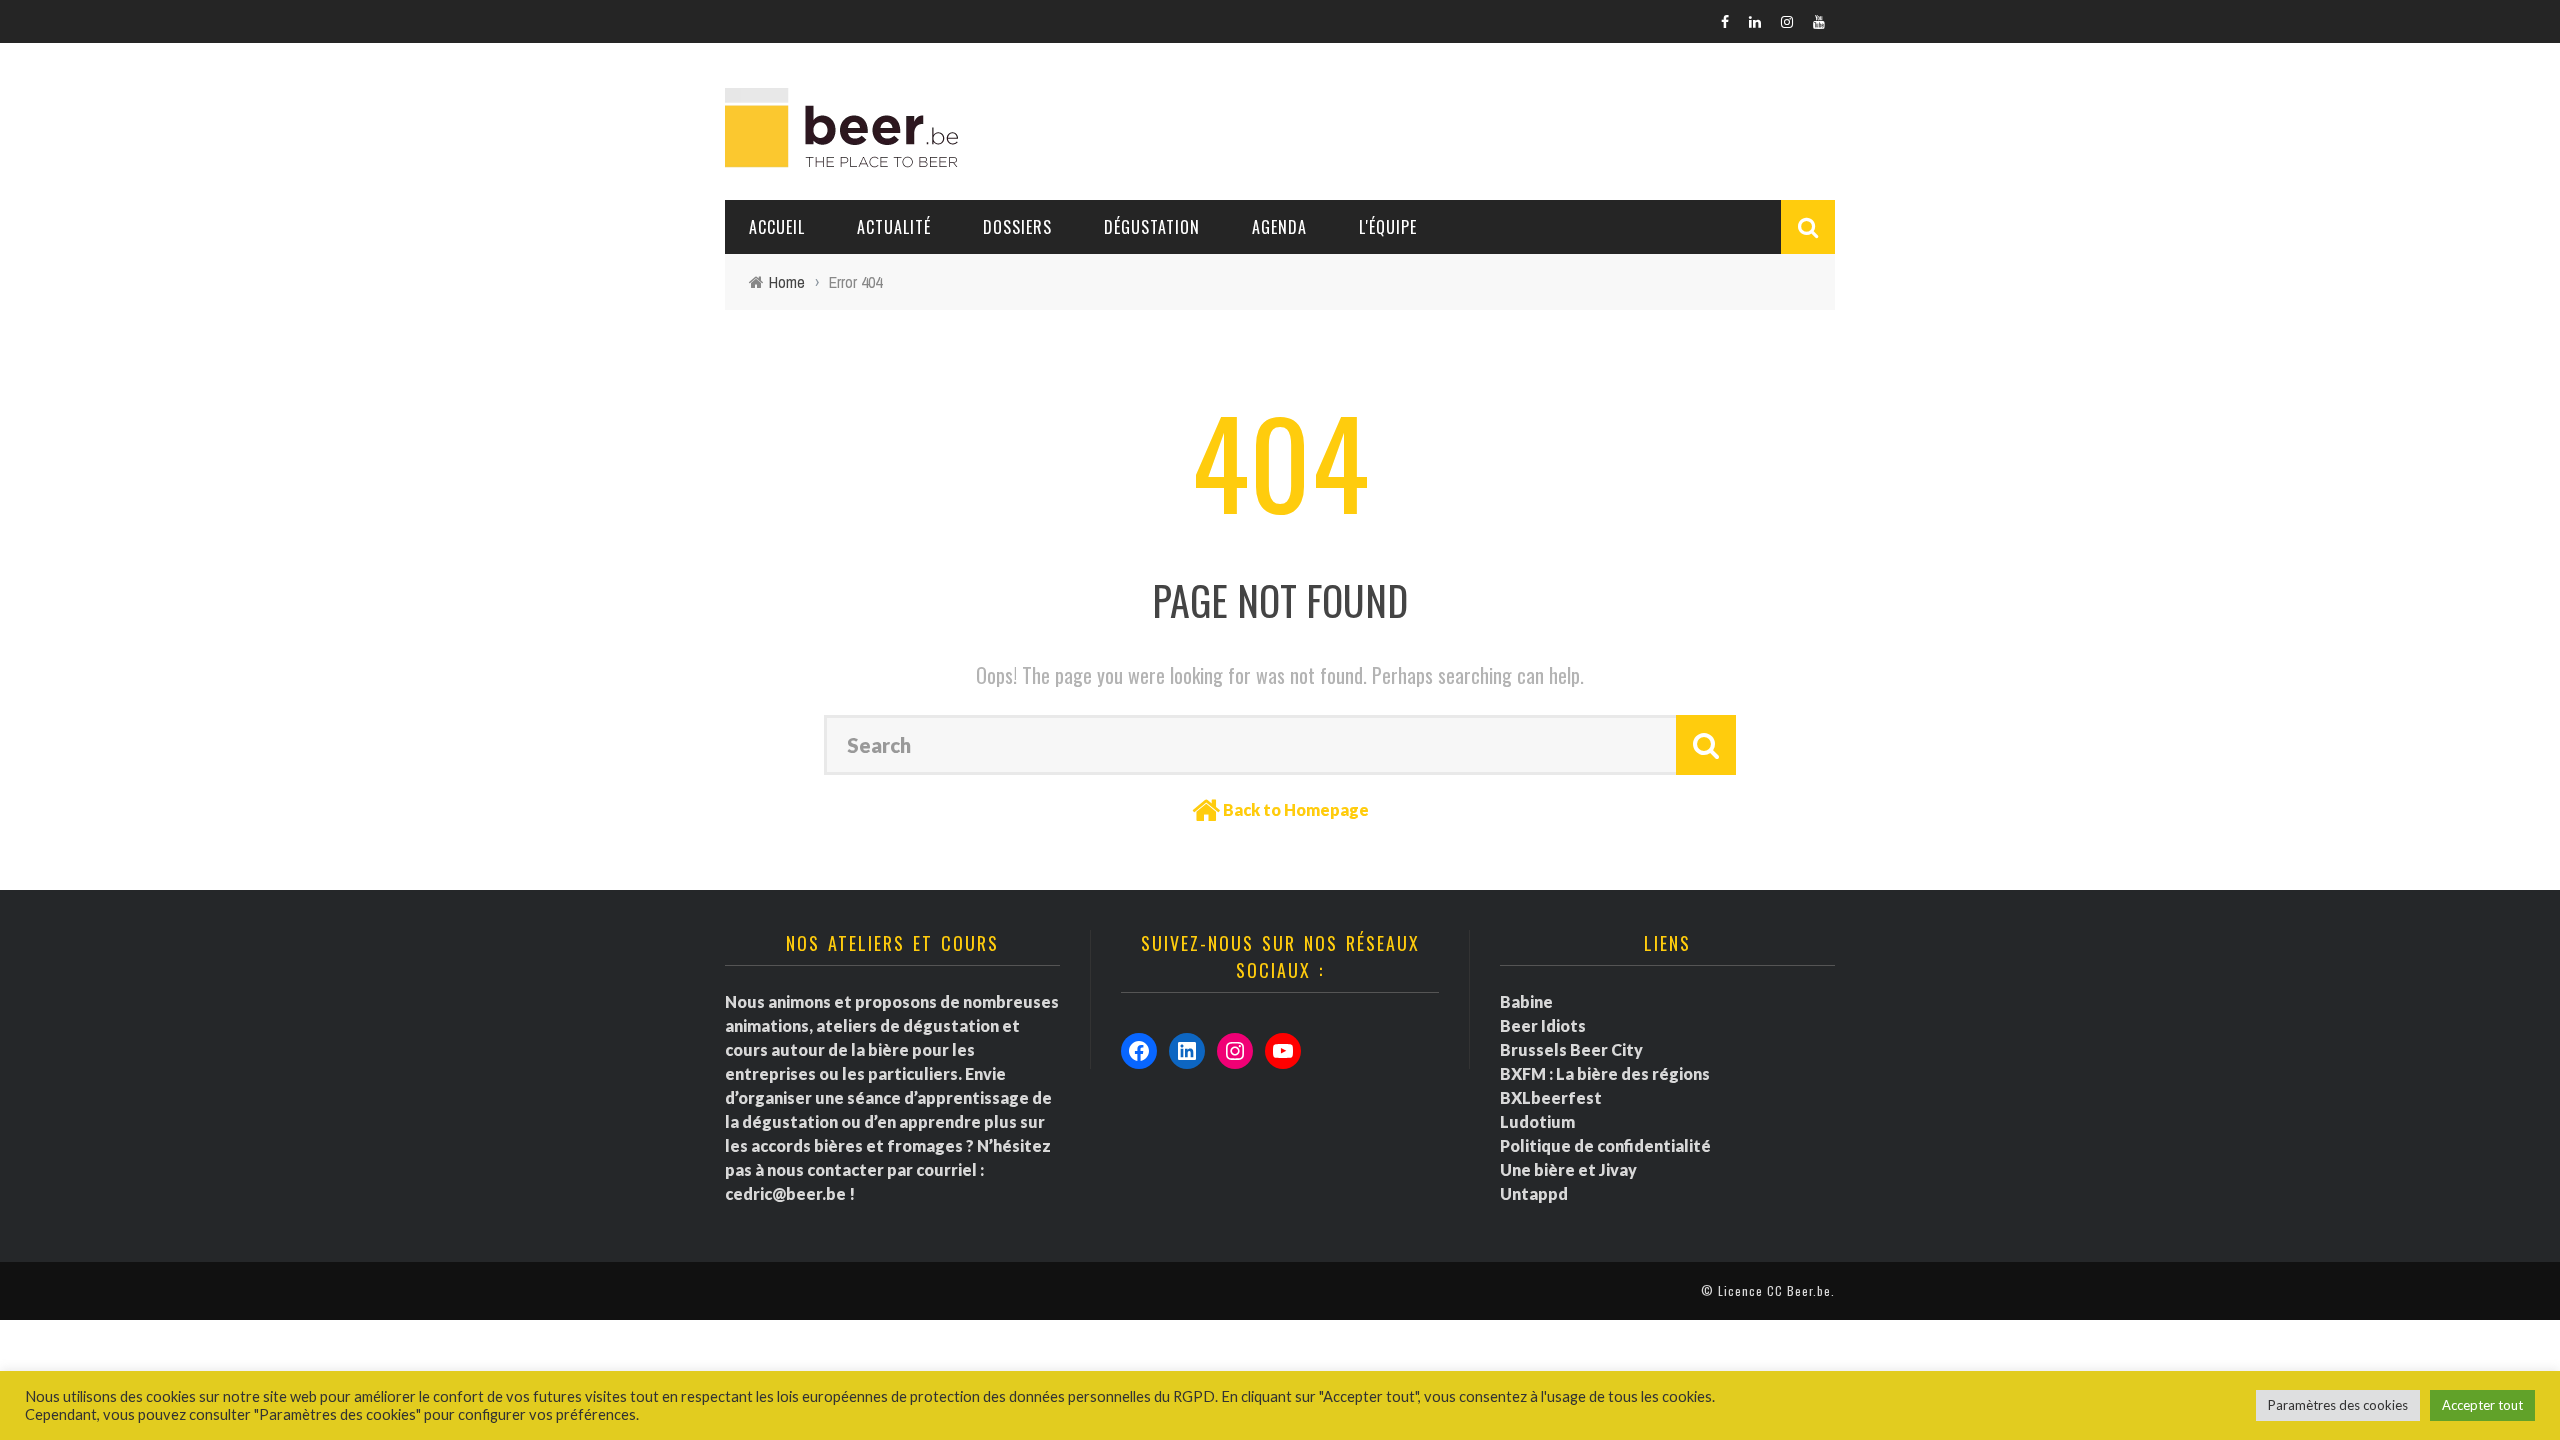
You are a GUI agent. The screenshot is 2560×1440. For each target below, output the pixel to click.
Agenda (1279, 227)
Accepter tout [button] (2482, 1405)
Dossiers (1017, 227)
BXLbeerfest (1551, 1097)
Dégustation (1152, 227)
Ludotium (1537, 1121)
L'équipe (1388, 227)
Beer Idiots (1543, 1025)
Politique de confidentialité (1605, 1145)
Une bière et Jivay (1568, 1169)
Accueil (777, 227)
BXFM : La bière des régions (1605, 1073)
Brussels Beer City (1571, 1049)
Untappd (1534, 1193)
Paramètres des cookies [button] (2338, 1405)
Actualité (894, 227)
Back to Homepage (1296, 809)
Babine (1526, 1001)
